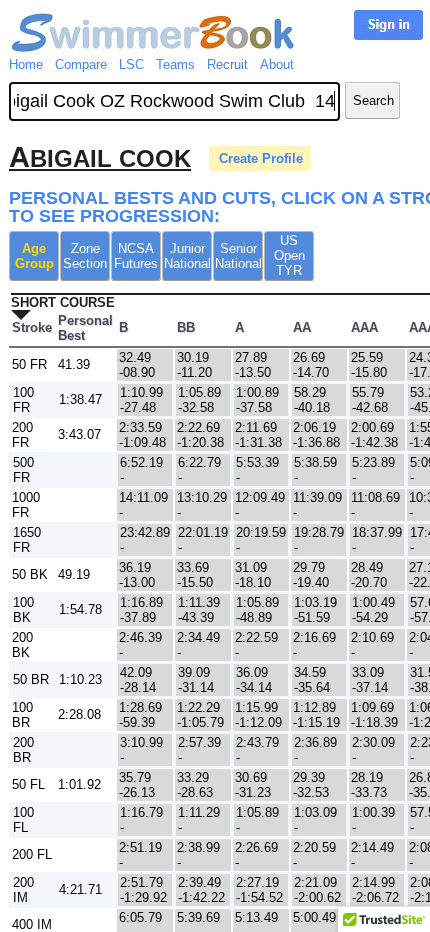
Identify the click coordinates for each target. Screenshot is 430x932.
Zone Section (85, 256)
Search (373, 100)
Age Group (34, 256)
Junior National (187, 256)
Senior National (238, 256)
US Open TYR (289, 255)
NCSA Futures (136, 256)
